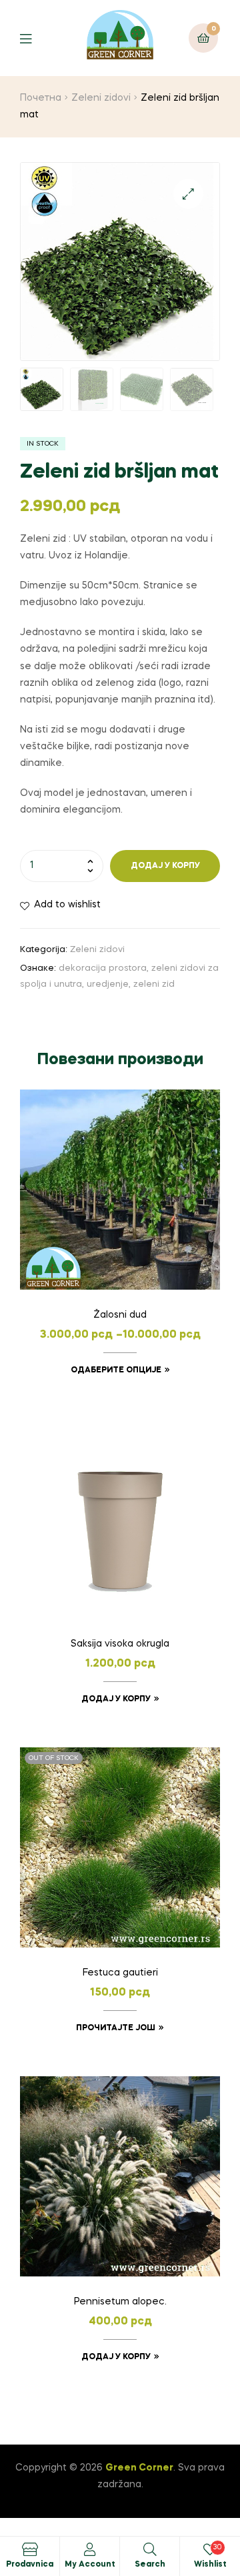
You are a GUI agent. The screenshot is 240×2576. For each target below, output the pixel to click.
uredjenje (108, 984)
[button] (188, 194)
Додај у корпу (165, 866)
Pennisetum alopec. (120, 2302)
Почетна (41, 98)
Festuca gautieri (120, 1973)
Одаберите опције (116, 1370)
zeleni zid (154, 984)
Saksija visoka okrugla (120, 1644)
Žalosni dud (120, 1315)
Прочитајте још (116, 2028)
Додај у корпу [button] (116, 1699)
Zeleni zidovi (101, 98)
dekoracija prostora (103, 968)
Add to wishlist (67, 905)
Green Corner (139, 2468)
